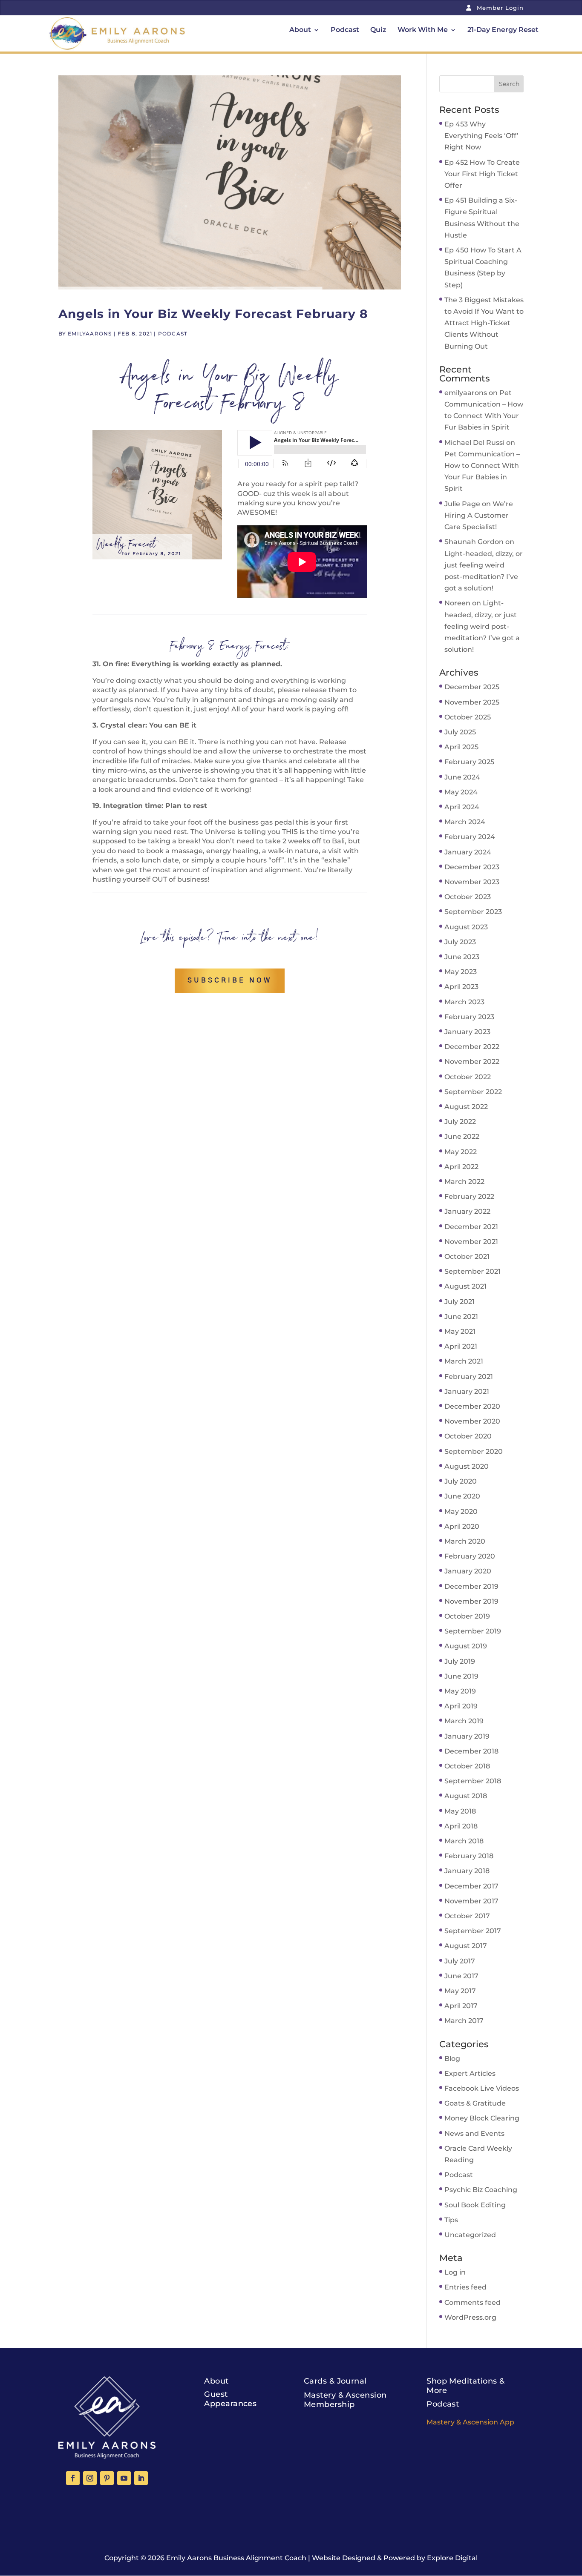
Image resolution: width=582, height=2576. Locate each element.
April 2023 (461, 987)
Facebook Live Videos (482, 2088)
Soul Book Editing (475, 2205)
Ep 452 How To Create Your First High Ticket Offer (482, 174)
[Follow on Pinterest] (107, 2478)
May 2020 (461, 1512)
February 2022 (469, 1196)
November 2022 (472, 1062)
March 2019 (464, 1721)
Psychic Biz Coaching (481, 2190)
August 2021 (465, 1286)
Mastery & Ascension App (470, 2422)
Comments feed (473, 2302)
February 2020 (470, 1556)
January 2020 (468, 1571)
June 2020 (462, 1496)
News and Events (474, 2133)
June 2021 (461, 1317)
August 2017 (466, 1946)
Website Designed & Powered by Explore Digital (395, 2558)
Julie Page (462, 504)
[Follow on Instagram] (90, 2478)
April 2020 (462, 1526)
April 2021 (461, 1346)
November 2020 (472, 1421)
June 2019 (461, 1676)
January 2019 (467, 1736)
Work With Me (423, 30)
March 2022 (464, 1182)
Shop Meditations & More (465, 2386)
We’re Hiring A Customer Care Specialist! (479, 515)
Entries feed (465, 2287)
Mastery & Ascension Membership (345, 2400)
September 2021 (473, 1271)
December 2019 (471, 1586)
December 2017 (471, 1886)
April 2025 (461, 747)
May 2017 (460, 1991)
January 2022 (467, 1211)
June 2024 (462, 777)
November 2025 (472, 702)
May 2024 (461, 792)
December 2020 (472, 1406)
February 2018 (469, 1856)
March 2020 (465, 1541)
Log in (455, 2272)
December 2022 (472, 1047)
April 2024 (462, 807)
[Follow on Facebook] (73, 2478)
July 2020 (461, 1481)
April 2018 (461, 1826)
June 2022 (462, 1136)
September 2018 (473, 1781)
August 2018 (466, 1796)
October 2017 (467, 1916)
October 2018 (467, 1766)
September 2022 (473, 1092)
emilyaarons (90, 334)
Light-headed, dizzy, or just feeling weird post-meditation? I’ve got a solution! (482, 626)
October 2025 (468, 717)
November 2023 (472, 882)
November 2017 (471, 1901)
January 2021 (467, 1391)
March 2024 (465, 822)
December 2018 (471, 1751)
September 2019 (473, 1631)
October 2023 (468, 897)
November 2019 (471, 1601)
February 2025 (469, 762)
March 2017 (464, 2021)
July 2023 (460, 942)
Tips (451, 2220)
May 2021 (460, 1331)
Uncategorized (470, 2235)
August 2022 (466, 1107)
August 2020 (467, 1466)
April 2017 (461, 2006)
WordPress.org (470, 2317)
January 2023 (467, 1032)
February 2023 (469, 1017)
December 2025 (472, 687)
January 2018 (467, 1871)
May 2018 (460, 1811)
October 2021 (467, 1256)
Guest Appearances (230, 2399)
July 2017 (460, 1961)
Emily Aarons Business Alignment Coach (236, 2558)
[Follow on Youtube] (124, 2478)
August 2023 (466, 927)
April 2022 (461, 1167)
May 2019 (460, 1691)
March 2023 (464, 1002)
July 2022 (460, 1122)
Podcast (345, 30)
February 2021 (469, 1377)
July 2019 (460, 1661)
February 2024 (470, 837)
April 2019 (461, 1706)
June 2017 (461, 1976)
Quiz (378, 30)
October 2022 (468, 1077)
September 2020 (474, 1451)
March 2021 (464, 1361)
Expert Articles (470, 2073)
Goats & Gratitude (475, 2103)
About (300, 30)
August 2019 (466, 1646)
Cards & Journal (335, 2381)
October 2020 (468, 1436)
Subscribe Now (230, 980)
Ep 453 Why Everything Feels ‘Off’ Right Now (481, 136)
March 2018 (464, 1841)
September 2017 (473, 1931)
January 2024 (468, 852)
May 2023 (461, 972)
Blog (452, 2059)
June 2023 (462, 957)
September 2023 (473, 912)
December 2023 (472, 867)
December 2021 (471, 1227)
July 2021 (460, 1302)
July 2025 (460, 732)
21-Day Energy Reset (503, 30)
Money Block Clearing (482, 2118)
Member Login (499, 8)
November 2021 (471, 1242)
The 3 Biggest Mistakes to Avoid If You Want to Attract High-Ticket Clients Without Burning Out (484, 323)
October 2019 (467, 1616)
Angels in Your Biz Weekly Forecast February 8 (213, 314)
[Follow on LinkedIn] (141, 2478)
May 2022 (461, 1152)
